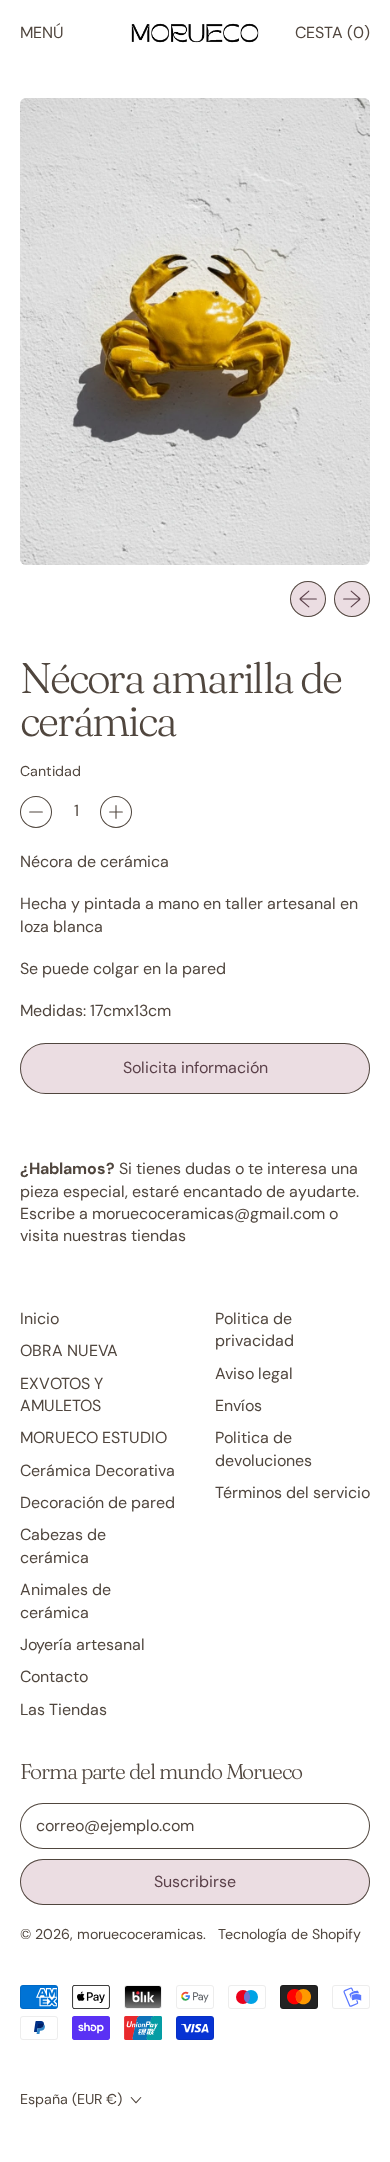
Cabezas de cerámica (63, 1545)
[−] (36, 812)
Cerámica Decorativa (97, 1470)
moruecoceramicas (140, 1934)
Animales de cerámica (65, 1600)
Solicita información (195, 1067)
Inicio (39, 1318)
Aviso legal (254, 1373)
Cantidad (50, 771)
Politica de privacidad (254, 1329)
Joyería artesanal (82, 1644)
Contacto (54, 1676)
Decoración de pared (97, 1502)
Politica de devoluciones (263, 1448)
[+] (116, 812)
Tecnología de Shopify (289, 1934)
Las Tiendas (63, 1709)
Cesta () (332, 38)
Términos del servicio (292, 1492)
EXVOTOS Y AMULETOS (61, 1394)
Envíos (238, 1405)
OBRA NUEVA (69, 1350)
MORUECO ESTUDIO (93, 1437)
